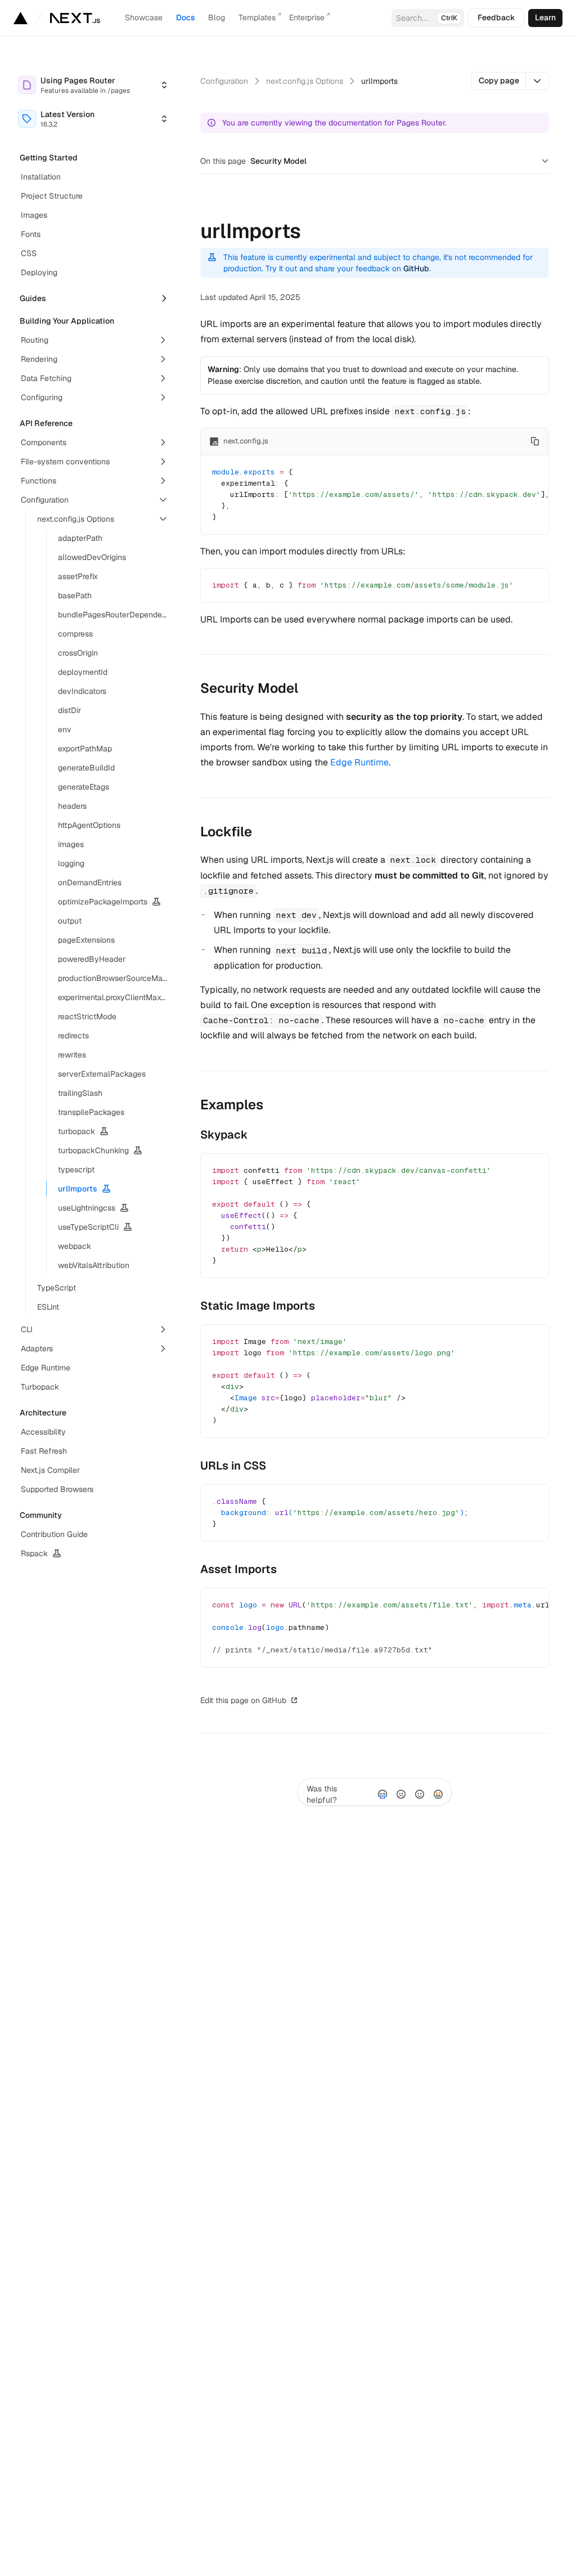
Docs (185, 17)
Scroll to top (330, 1700)
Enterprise (307, 17)
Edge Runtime (359, 762)
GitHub (416, 268)
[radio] (382, 1794)
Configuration (224, 81)
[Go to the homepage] (75, 18)
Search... (427, 18)
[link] (545, 18)
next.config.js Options (305, 81)
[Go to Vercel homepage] (21, 18)
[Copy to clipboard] (535, 441)
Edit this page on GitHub (243, 1700)
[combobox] (93, 85)
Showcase (144, 17)
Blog (217, 17)
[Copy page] (537, 81)
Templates (257, 17)
